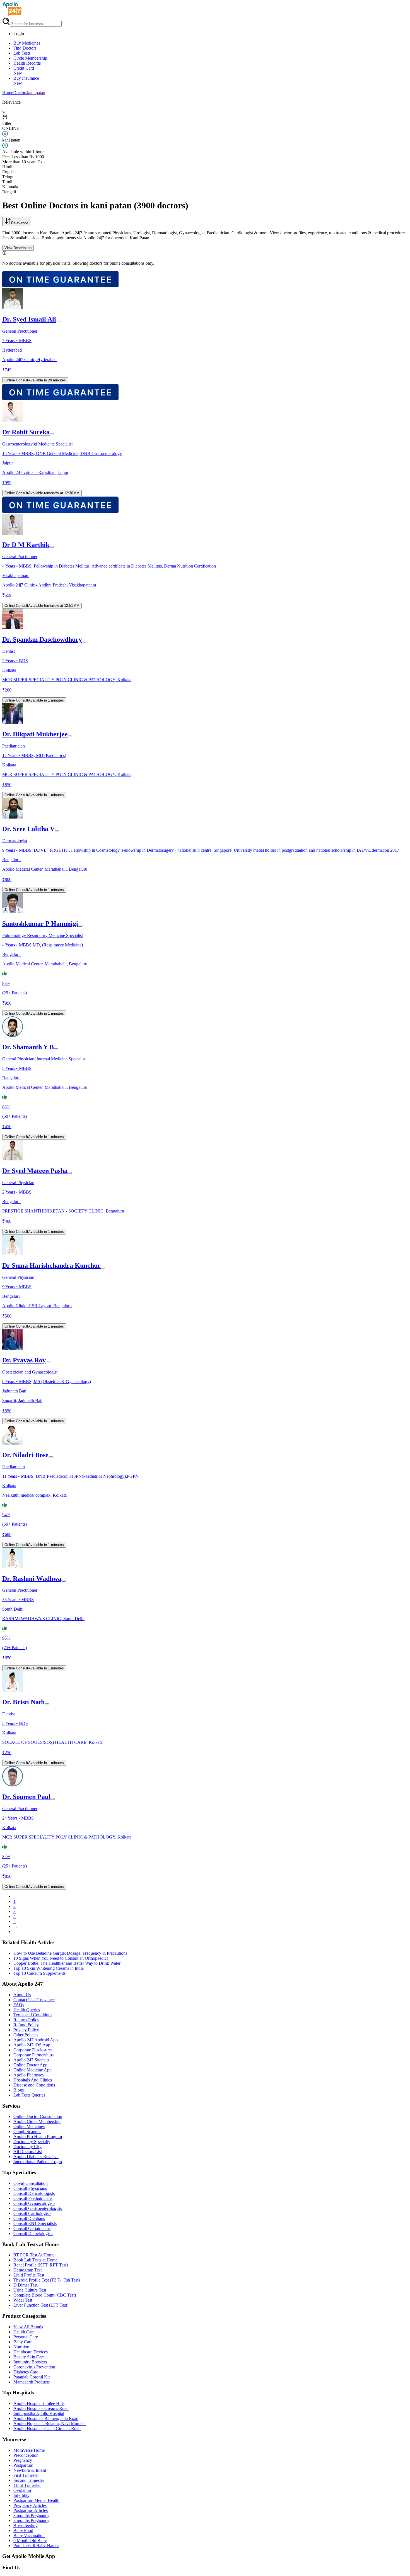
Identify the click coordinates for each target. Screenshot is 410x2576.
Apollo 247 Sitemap (31, 2060)
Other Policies (26, 2035)
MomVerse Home (29, 2450)
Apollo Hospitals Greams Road (41, 2408)
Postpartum (23, 2465)
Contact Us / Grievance (34, 2000)
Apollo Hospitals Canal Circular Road (47, 2428)
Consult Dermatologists (34, 2193)
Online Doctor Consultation (38, 2116)
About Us (22, 1995)
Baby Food (23, 2530)
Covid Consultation (31, 2183)
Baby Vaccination (29, 2535)
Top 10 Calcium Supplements (39, 1973)
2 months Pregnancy (31, 2520)
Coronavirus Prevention (34, 2367)
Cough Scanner (27, 2131)
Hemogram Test (27, 2270)
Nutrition (21, 2347)
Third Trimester (27, 2485)
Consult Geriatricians (32, 2228)
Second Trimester (29, 2480)
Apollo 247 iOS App (32, 2045)
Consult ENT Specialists (35, 2223)
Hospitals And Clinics (33, 2080)
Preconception (26, 2455)
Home (8, 93)
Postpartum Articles (31, 2510)
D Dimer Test (25, 2285)
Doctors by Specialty (32, 2142)
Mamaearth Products (32, 2382)
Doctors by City (27, 2147)
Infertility (21, 2495)
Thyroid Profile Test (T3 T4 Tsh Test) (47, 2280)
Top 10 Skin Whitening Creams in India (49, 1968)
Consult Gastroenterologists (38, 2208)
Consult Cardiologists (32, 2213)
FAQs (19, 2005)
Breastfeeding (26, 2525)
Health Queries (27, 2010)
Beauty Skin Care (29, 2357)
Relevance (20, 223)
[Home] (12, 15)
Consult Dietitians (29, 2218)
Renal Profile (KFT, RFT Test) (41, 2265)
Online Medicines (29, 2126)
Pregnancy (23, 2460)
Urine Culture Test (30, 2290)
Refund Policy (26, 2025)
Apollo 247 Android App (36, 2040)
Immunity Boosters (30, 2362)
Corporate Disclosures (33, 2050)
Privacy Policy (26, 2030)
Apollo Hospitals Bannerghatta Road (46, 2418)
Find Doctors (25, 48)
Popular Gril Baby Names (36, 2545)
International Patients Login (38, 2162)
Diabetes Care (26, 2372)
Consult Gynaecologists (34, 2203)
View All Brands (28, 2327)
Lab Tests (22, 53)
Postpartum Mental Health (36, 2500)
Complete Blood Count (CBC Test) (45, 2295)
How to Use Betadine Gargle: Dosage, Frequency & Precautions (70, 1953)
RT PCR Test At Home (34, 2255)
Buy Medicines (27, 43)
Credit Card (24, 71)
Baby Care (23, 2342)
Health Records (27, 63)
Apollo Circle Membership (37, 2121)
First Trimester (26, 2475)
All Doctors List (28, 2152)
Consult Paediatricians (33, 2198)
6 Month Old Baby (30, 2540)
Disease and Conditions (34, 2085)
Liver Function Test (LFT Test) (41, 2305)
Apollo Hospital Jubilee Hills (39, 2403)
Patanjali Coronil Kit (32, 2377)
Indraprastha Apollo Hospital (39, 2413)
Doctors (20, 93)
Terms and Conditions (33, 2015)
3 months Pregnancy (31, 2515)
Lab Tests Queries (29, 2095)
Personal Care (26, 2337)
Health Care (24, 2332)
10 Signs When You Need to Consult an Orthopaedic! (61, 1958)
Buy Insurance (26, 81)
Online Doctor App (30, 2065)
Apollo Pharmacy (29, 2075)
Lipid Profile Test (29, 2275)
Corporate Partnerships (33, 2055)
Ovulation (22, 2490)
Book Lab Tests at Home (35, 2260)
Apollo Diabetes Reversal (36, 2157)
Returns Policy (26, 2020)
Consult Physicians (30, 2188)
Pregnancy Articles (30, 2505)
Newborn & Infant (30, 2470)
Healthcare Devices (31, 2352)
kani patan (36, 93)
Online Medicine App (32, 2070)
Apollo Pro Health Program (38, 2136)
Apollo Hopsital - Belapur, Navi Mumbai (50, 2423)
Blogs (19, 2090)
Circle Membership (30, 58)
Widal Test (23, 2300)
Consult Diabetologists (33, 2233)
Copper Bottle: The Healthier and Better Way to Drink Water (67, 1963)
